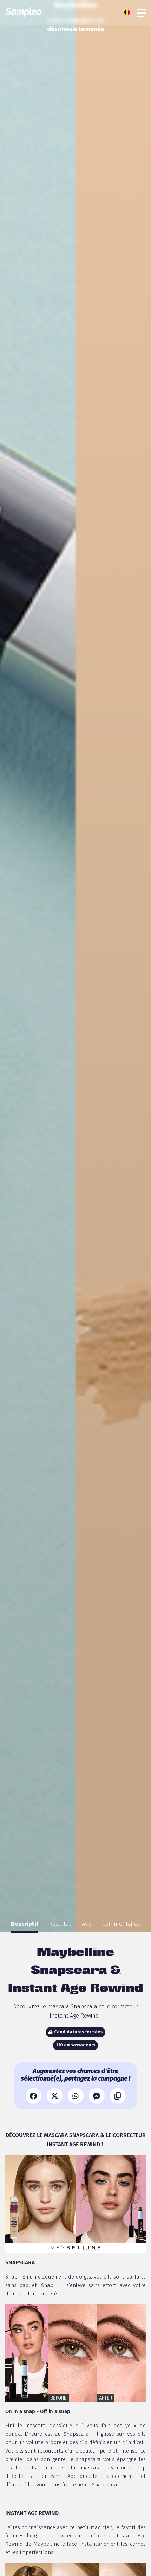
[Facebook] (34, 2096)
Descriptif (25, 1924)
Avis (87, 1924)
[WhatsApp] (76, 2096)
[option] (25, 1924)
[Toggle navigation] (142, 12)
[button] (129, 12)
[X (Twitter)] (55, 2096)
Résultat (60, 1924)
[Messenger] (97, 2096)
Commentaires (121, 1924)
